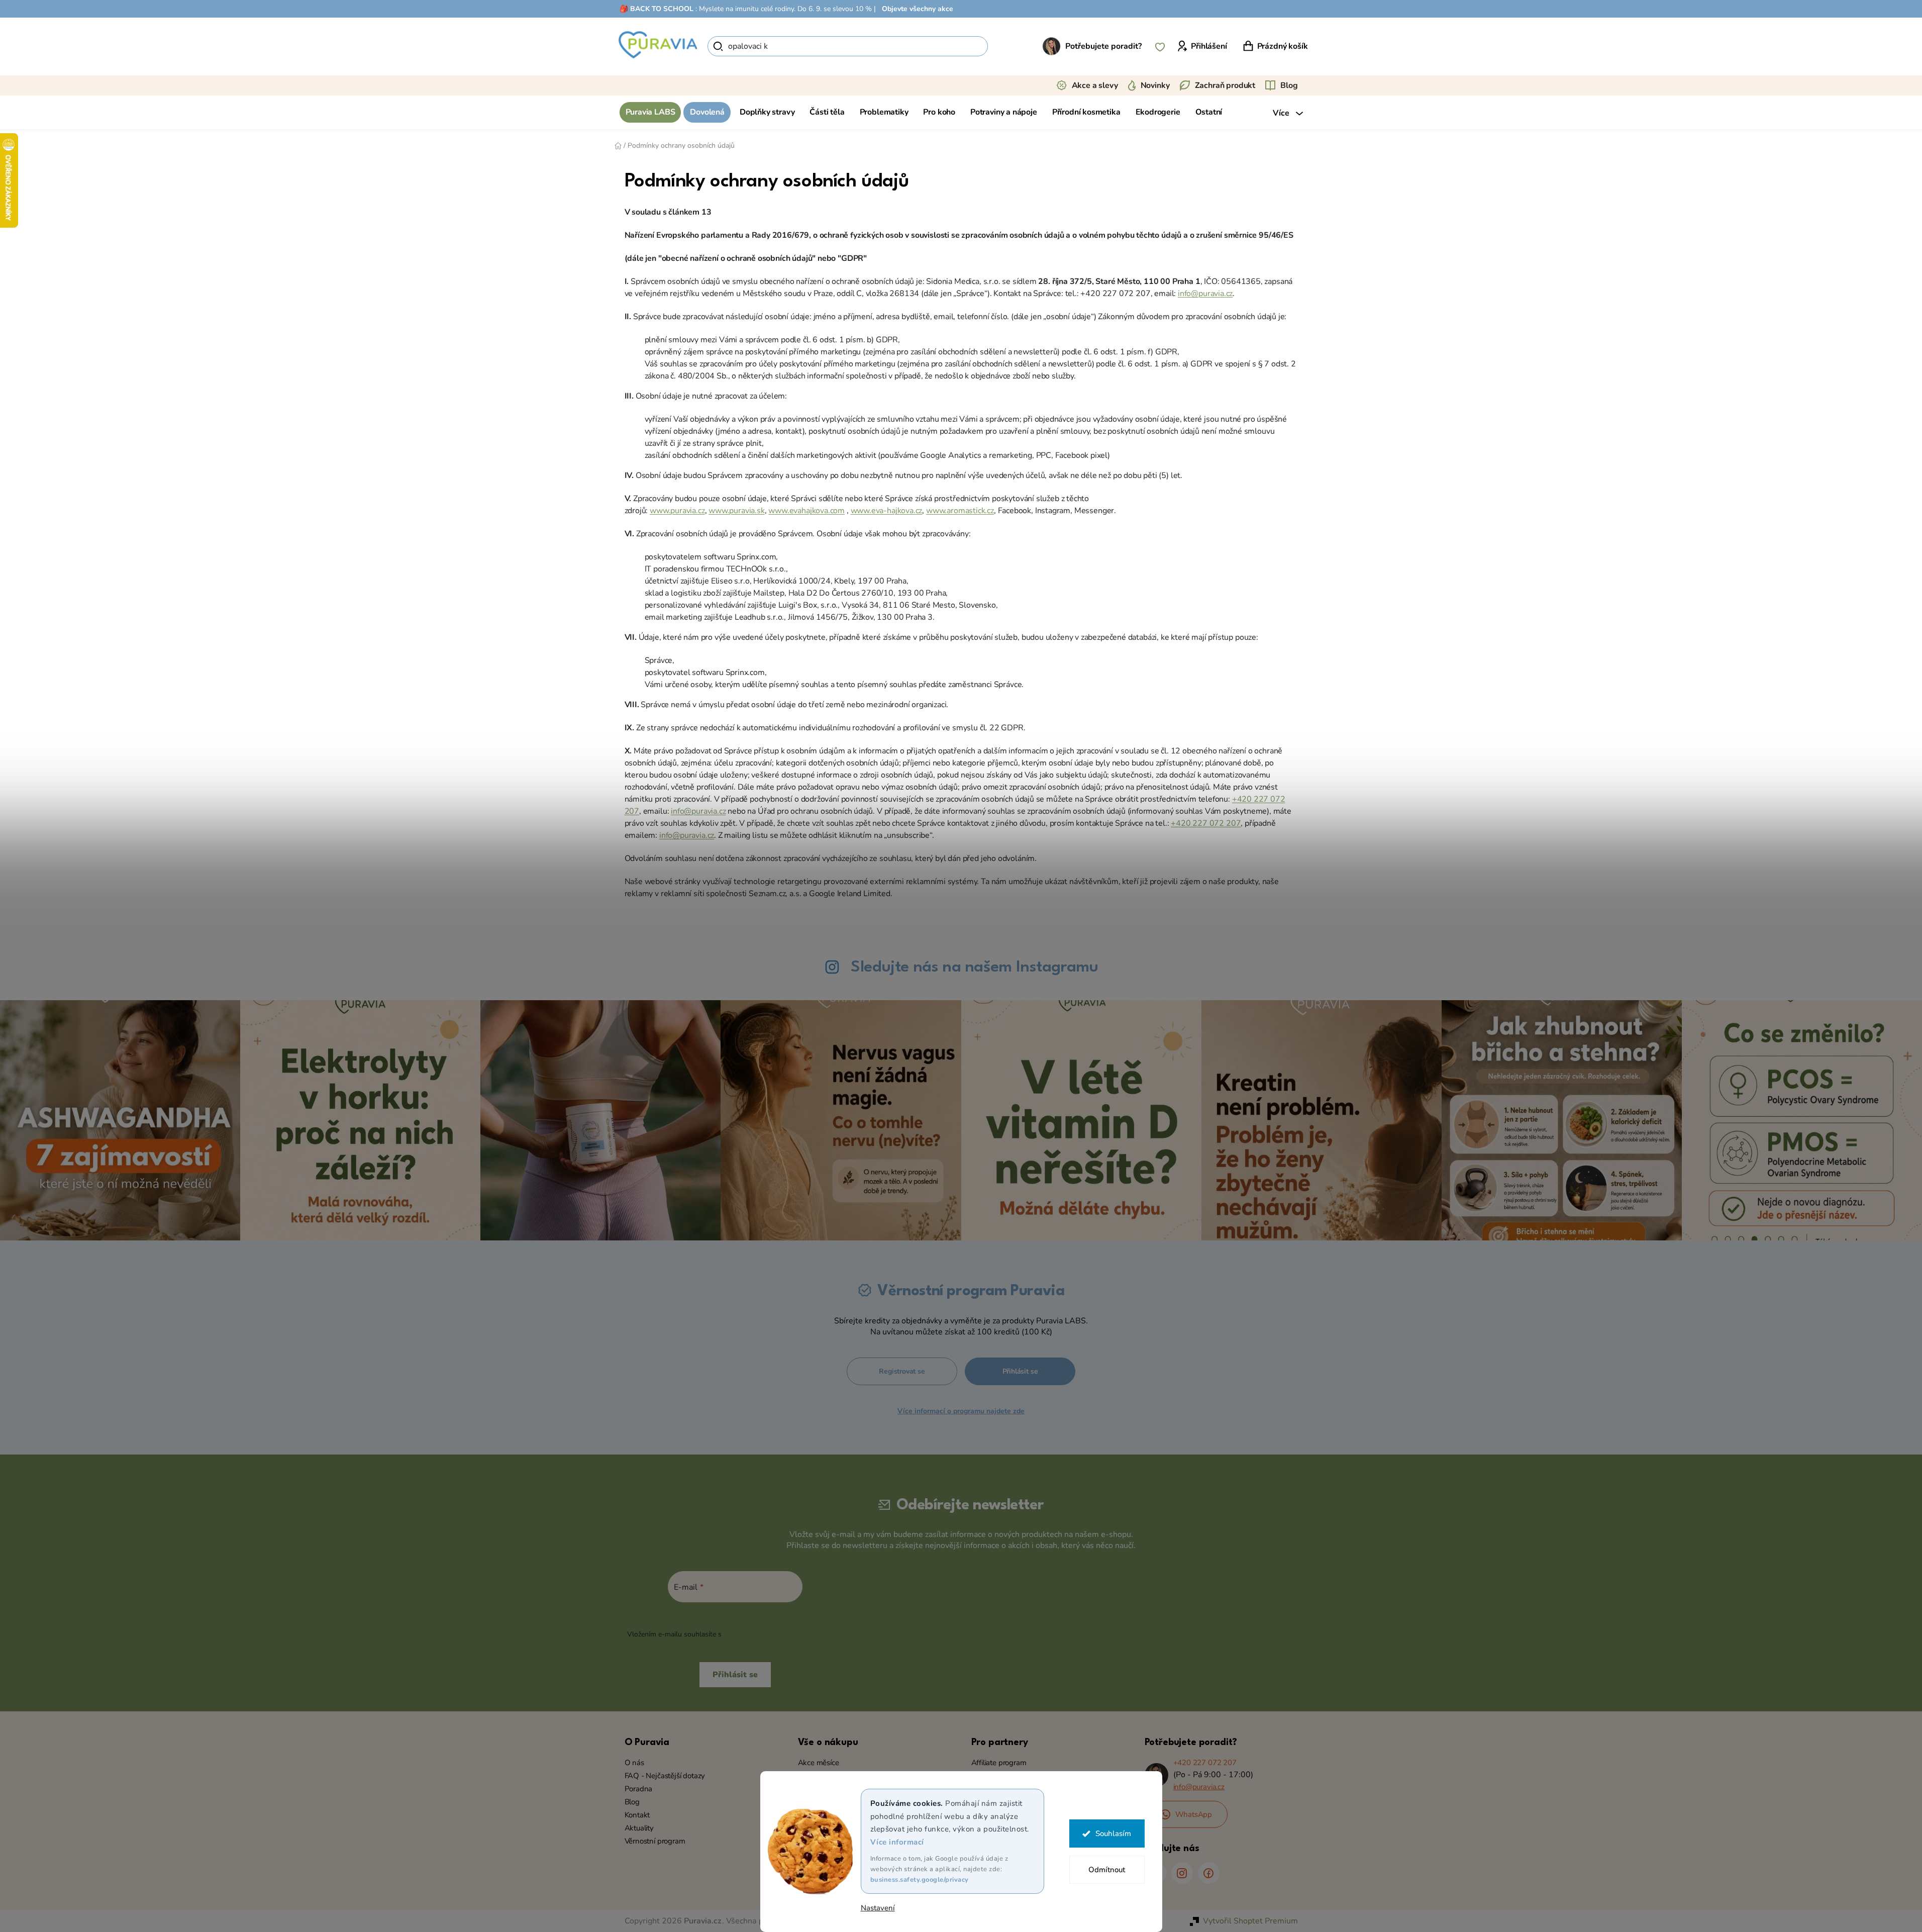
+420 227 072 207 (1206, 823)
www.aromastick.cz (960, 511)
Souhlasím (1113, 1833)
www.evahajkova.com (806, 511)
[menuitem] (650, 112)
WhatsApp (1194, 1814)
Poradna (639, 1789)
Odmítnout (1107, 1870)
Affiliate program (999, 1763)
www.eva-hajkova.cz (887, 511)
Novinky (1155, 85)
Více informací (897, 1842)
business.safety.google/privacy (920, 1880)
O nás (634, 1763)
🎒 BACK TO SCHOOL (656, 9)
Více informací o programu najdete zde (961, 1411)
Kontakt (637, 1815)
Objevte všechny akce (918, 9)
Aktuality (639, 1828)
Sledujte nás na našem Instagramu (974, 967)
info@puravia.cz (1205, 294)
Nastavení (878, 1908)
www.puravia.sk (736, 511)
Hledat (1005, 46)
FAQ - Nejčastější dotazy (665, 1776)
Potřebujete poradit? (1103, 46)
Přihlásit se (1020, 1371)
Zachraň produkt (1225, 85)
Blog (1289, 85)
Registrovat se (902, 1371)
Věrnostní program (655, 1841)
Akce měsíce (819, 1763)
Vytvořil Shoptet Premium (1250, 1921)
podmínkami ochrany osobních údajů (783, 1634)
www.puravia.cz (677, 511)
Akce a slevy (1095, 85)
